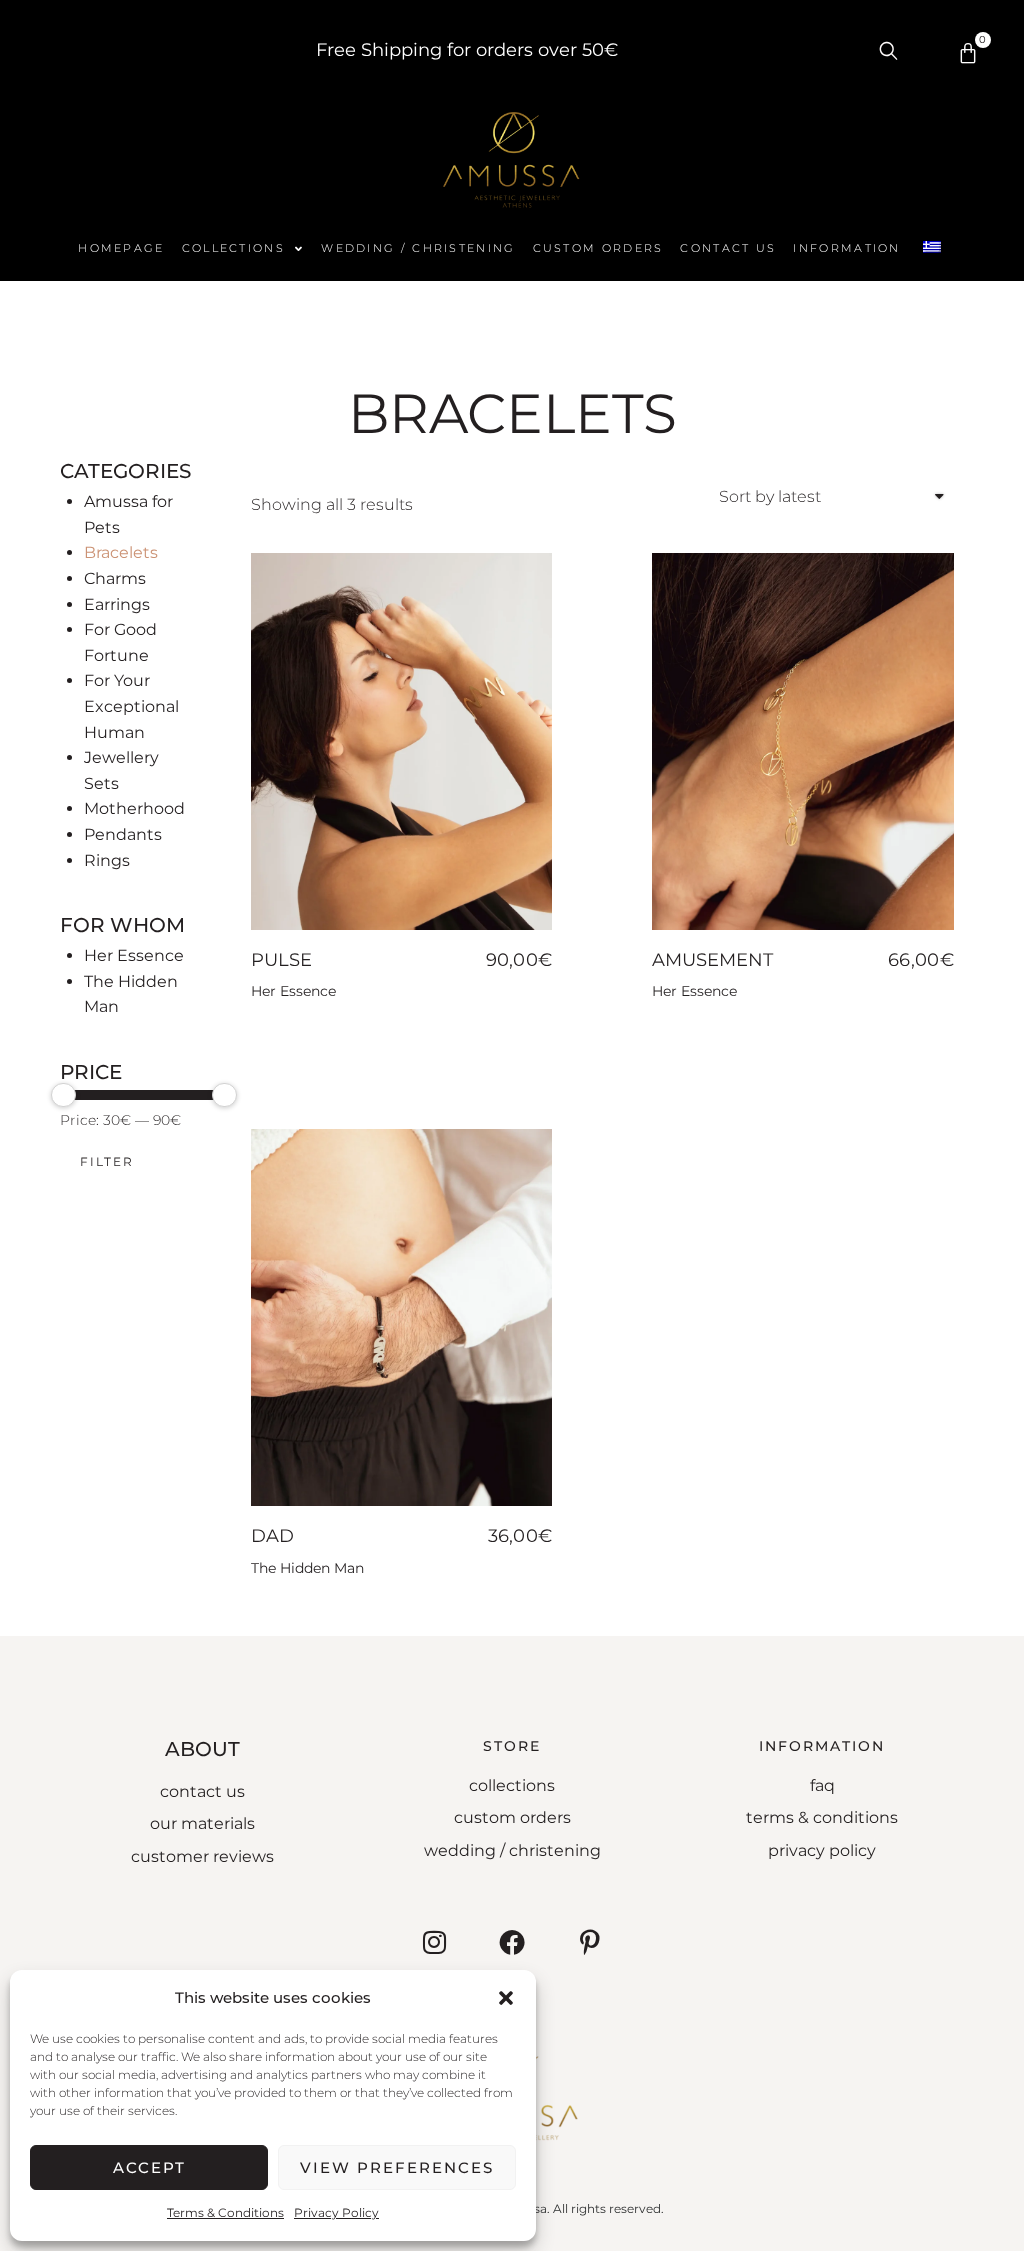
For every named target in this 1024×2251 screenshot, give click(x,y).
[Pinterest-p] (590, 1942)
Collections (233, 248)
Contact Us (728, 248)
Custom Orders (598, 248)
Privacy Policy (336, 2212)
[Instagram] (434, 1942)
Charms (115, 578)
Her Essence (134, 955)
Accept (149, 2167)
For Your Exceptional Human (131, 706)
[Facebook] (512, 1942)
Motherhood (134, 808)
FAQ (822, 1785)
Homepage (121, 248)
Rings (107, 860)
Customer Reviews (202, 1856)
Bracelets (121, 552)
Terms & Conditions (225, 2212)
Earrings (117, 604)
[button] (506, 1998)
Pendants (123, 834)
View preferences (397, 2167)
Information (846, 248)
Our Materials (202, 1823)
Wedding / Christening (418, 248)
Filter (107, 1161)
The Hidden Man (307, 1568)
